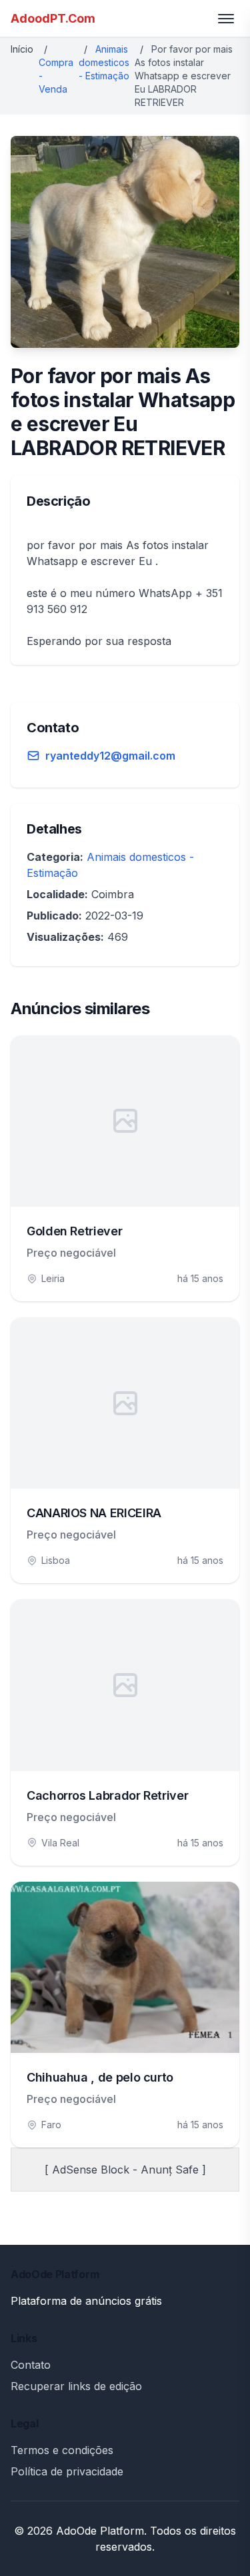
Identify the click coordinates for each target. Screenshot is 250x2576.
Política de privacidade (67, 2471)
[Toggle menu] (226, 19)
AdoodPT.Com (53, 18)
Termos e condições (62, 2450)
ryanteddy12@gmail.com (110, 756)
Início (22, 49)
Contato (31, 2365)
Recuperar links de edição (76, 2386)
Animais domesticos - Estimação (104, 62)
